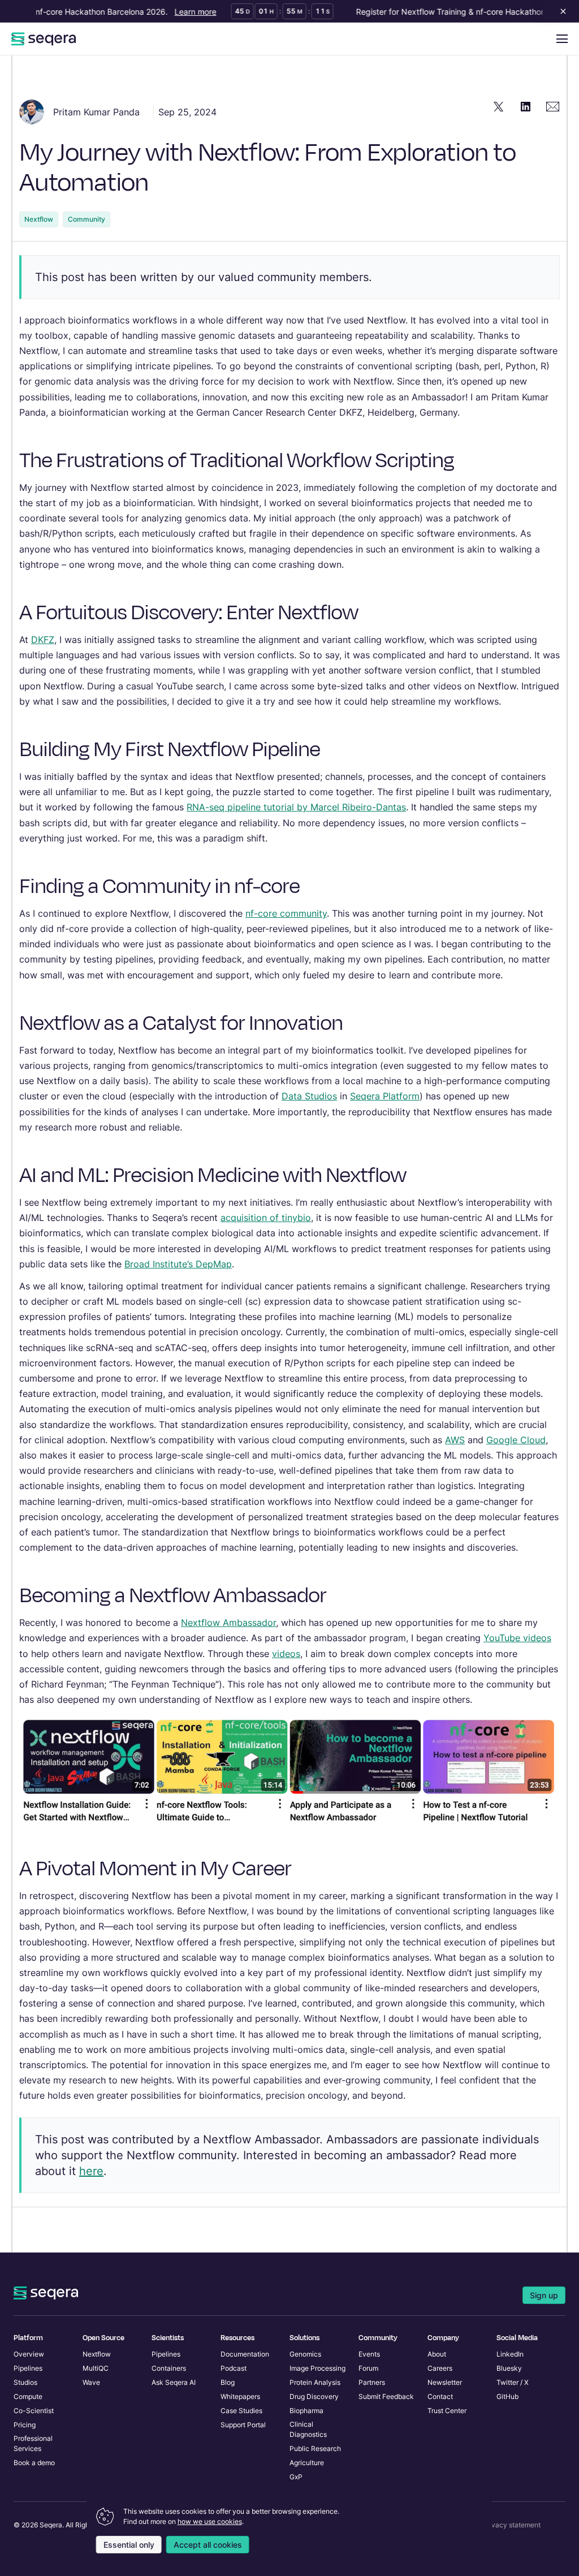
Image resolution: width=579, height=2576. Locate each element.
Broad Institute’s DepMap (178, 1264)
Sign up (544, 2295)
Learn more (181, 12)
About (437, 2354)
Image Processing (317, 2368)
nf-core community (286, 913)
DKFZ (43, 640)
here (91, 2171)
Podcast (234, 2368)
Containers (169, 2368)
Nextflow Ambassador (228, 1623)
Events (369, 2354)
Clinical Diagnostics (308, 2429)
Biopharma (306, 2411)
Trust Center (447, 2411)
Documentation (245, 2354)
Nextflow (39, 219)
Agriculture (307, 2463)
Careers (440, 2368)
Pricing (25, 2425)
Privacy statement (512, 2525)
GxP (296, 2477)
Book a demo (34, 2463)
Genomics (305, 2354)
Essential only (129, 2545)
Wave (91, 2382)
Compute (28, 2396)
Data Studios (309, 1096)
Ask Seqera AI (174, 2382)
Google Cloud (516, 1440)
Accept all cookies (208, 2545)
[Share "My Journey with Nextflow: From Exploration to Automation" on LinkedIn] (526, 106)
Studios (25, 2382)
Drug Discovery (314, 2396)
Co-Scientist (34, 2411)
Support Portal (243, 2425)
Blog (228, 2382)
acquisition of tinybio (266, 1218)
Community (87, 219)
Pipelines (28, 2368)
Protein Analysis (315, 2382)
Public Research (315, 2448)
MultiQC (96, 2368)
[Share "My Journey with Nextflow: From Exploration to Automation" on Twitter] (499, 106)
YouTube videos (517, 1638)
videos (286, 1654)
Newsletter (445, 2382)
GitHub (507, 2396)
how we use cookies (210, 2521)
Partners (372, 2382)
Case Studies (241, 2411)
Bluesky (509, 2368)
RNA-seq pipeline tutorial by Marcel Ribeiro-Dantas (296, 807)
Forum (368, 2368)
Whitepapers (240, 2396)
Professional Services (33, 2443)
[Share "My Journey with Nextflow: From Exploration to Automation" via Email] (553, 106)
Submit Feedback (386, 2396)
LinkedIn (510, 2354)
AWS (455, 1440)
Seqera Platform (385, 1096)
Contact (440, 2396)
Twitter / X (513, 2382)
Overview (29, 2354)
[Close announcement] (561, 11)
